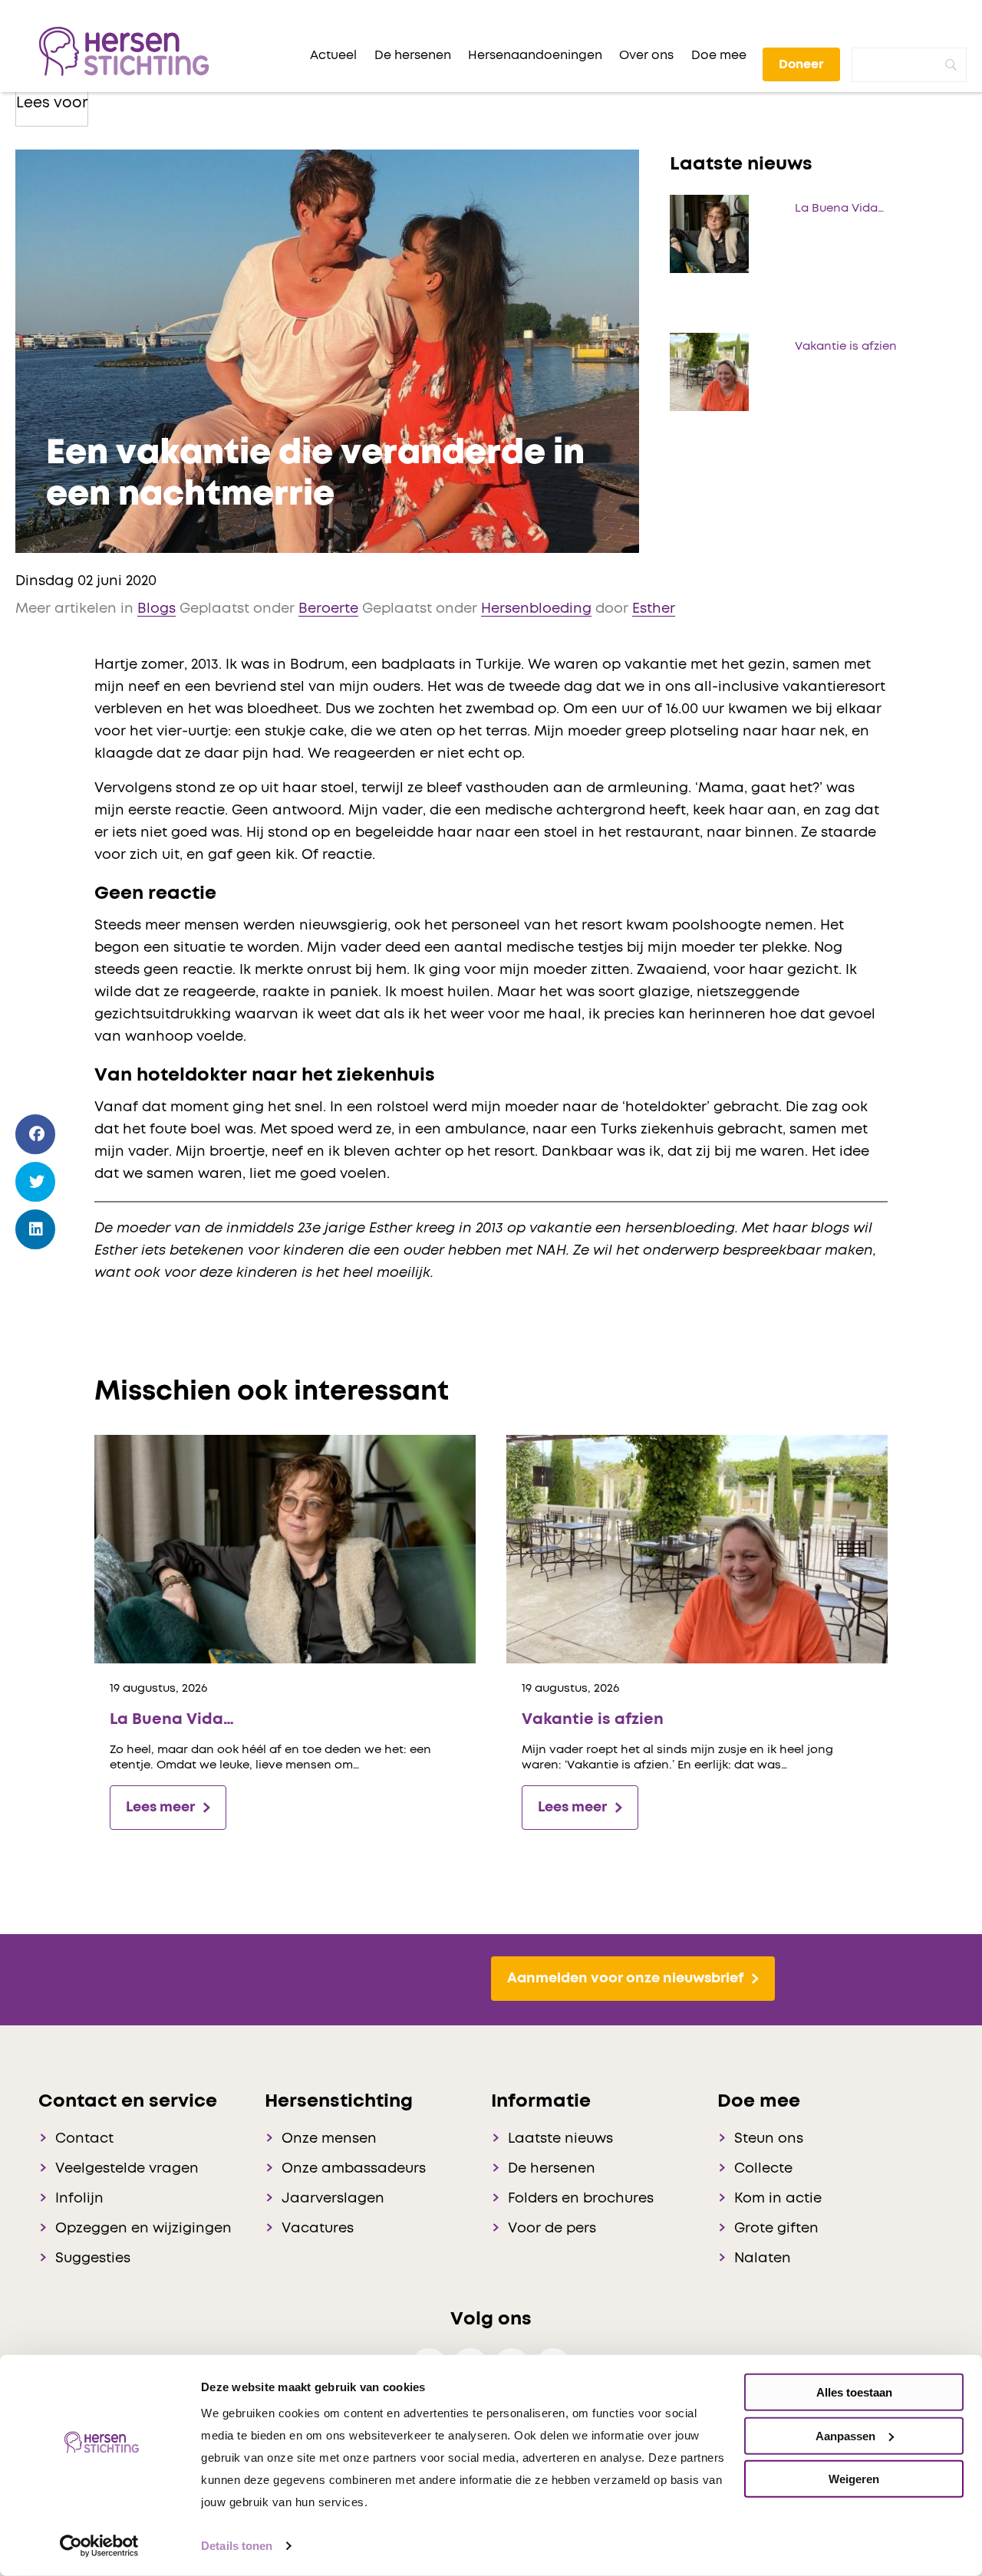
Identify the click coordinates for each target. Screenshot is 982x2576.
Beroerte (328, 609)
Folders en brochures (581, 2199)
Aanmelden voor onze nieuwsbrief (625, 1979)
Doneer (801, 64)
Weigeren (854, 2479)
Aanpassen (845, 2435)
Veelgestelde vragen (127, 2169)
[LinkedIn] (36, 1230)
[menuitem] (333, 55)
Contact (84, 2139)
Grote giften (776, 2229)
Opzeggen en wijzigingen (143, 2229)
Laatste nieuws (560, 2139)
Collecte (763, 2169)
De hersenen (552, 2169)
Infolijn (79, 2199)
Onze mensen (329, 2139)
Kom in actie (778, 2199)
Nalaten (763, 2259)
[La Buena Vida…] (285, 1549)
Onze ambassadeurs (354, 2169)
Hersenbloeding (536, 609)
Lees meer (160, 1808)
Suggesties (93, 2259)
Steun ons (769, 2139)
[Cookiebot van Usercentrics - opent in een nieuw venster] (99, 2546)
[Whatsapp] (36, 1273)
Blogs (157, 609)
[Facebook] (36, 1135)
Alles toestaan (854, 2392)
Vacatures (318, 2229)
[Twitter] (36, 1182)
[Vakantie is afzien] (697, 1549)
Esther (654, 609)
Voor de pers (552, 2229)
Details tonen (237, 2546)
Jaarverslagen (333, 2199)
